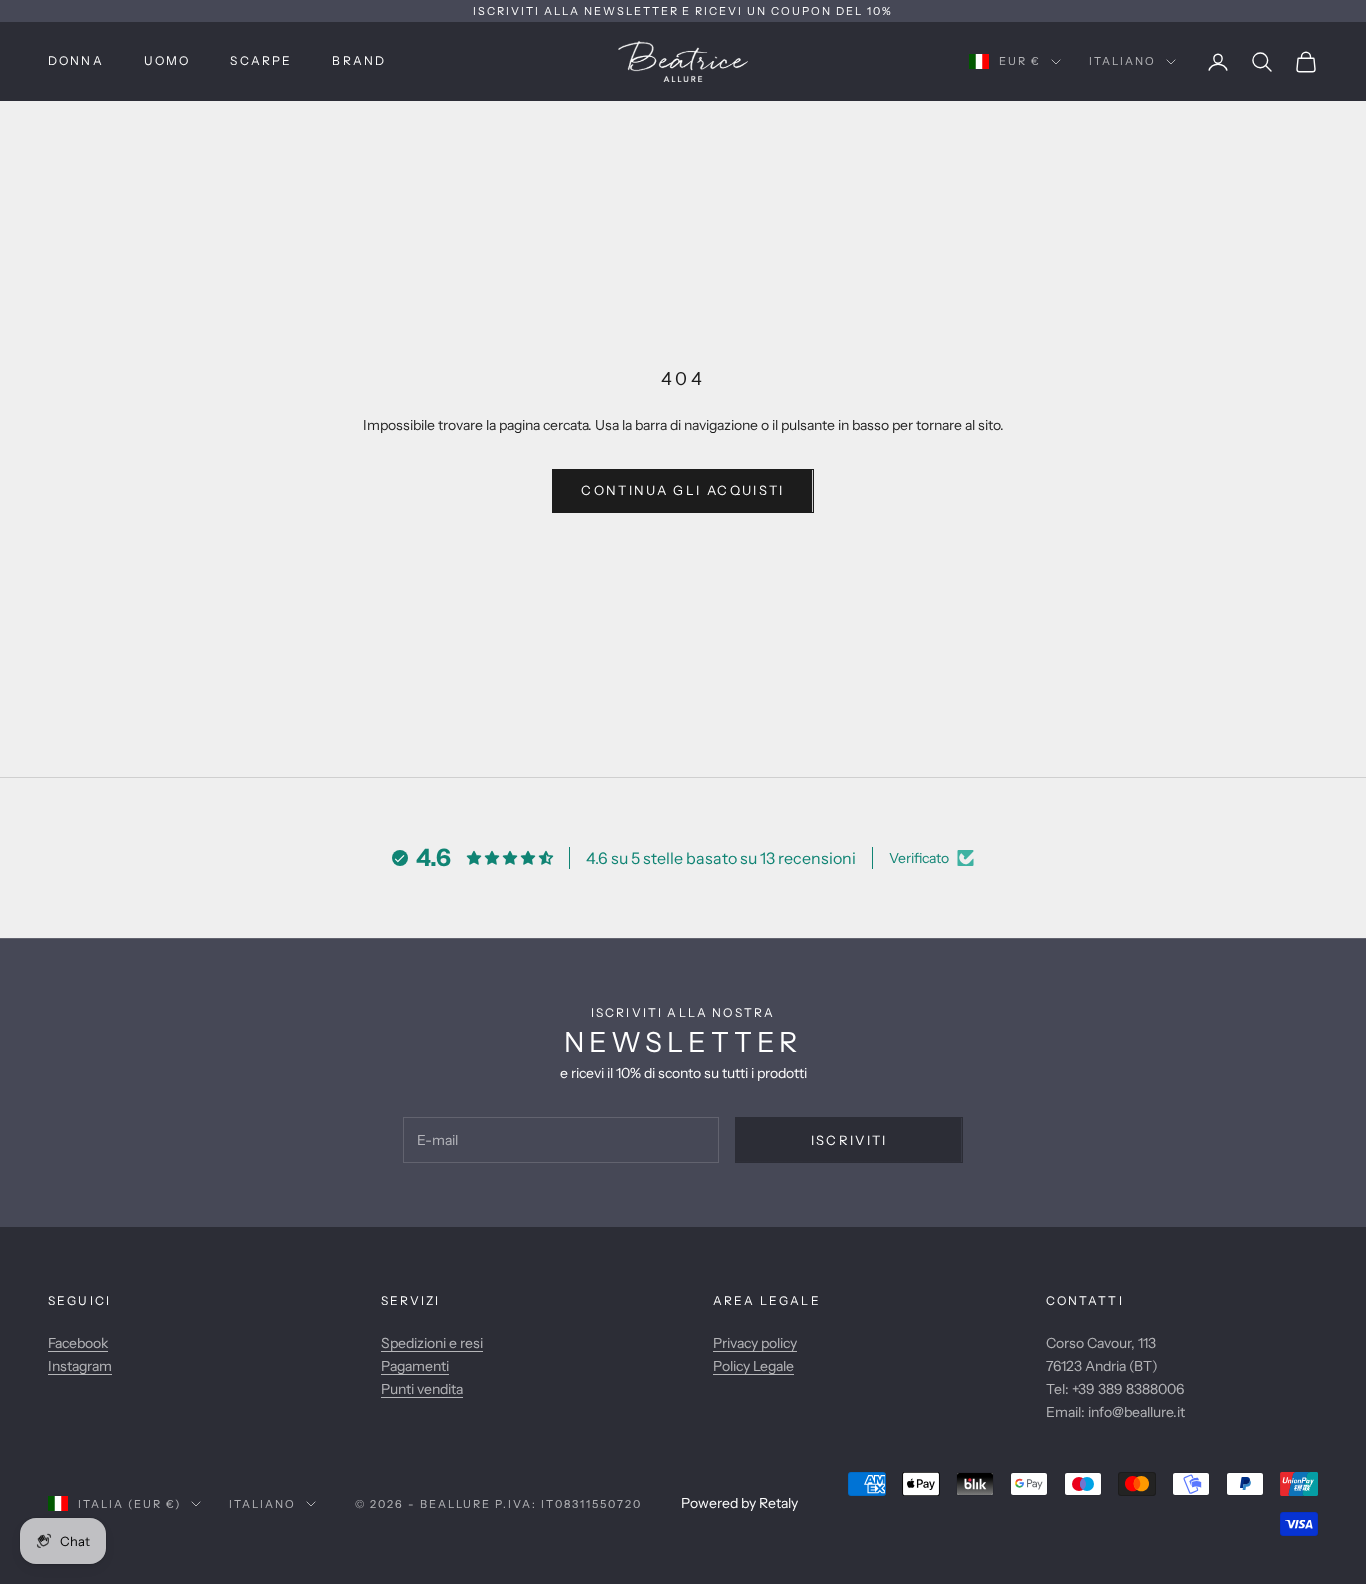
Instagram (80, 1366)
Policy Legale (753, 1366)
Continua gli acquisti (682, 490)
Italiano (1122, 62)
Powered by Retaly (739, 1503)
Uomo (167, 60)
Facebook (78, 1343)
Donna (76, 60)
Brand (359, 60)
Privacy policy (755, 1343)
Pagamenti (415, 1366)
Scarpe (261, 60)
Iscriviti (849, 1140)
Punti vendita (422, 1389)
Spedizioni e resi (432, 1343)
